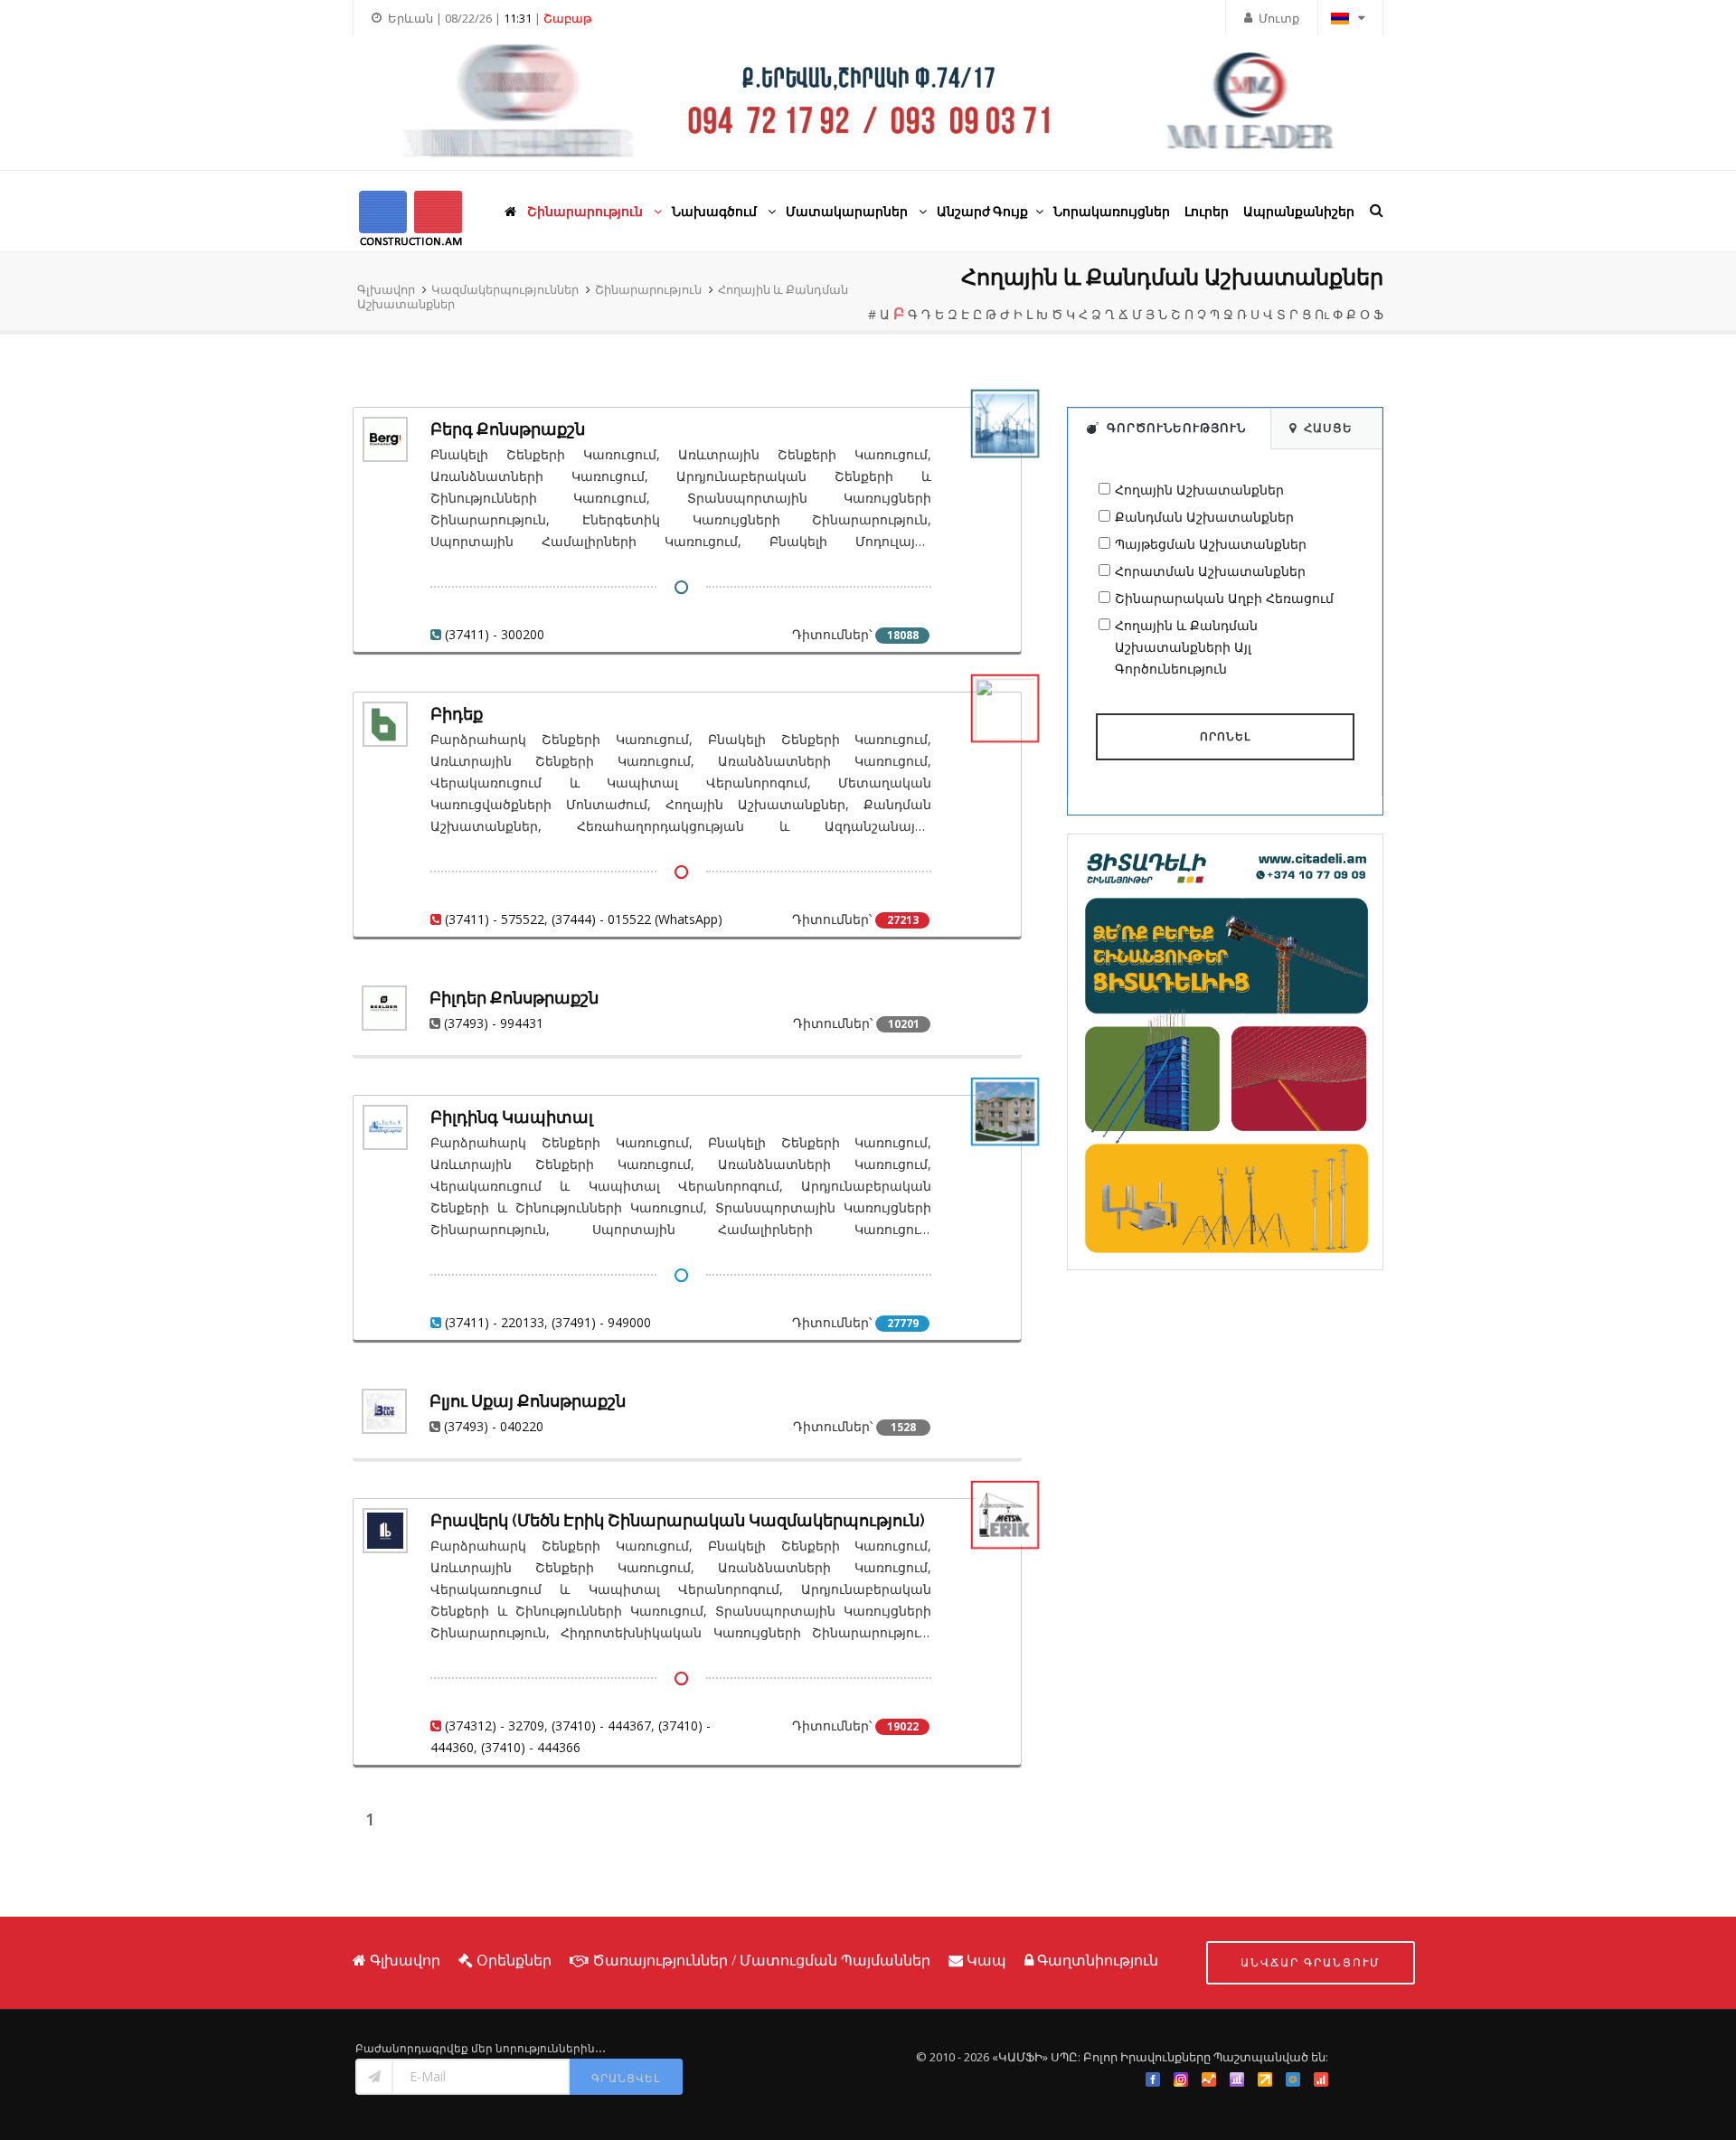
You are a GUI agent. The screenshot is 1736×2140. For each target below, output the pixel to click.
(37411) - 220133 (495, 1322)
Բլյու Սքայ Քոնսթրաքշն (528, 1401)
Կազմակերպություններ (505, 289)
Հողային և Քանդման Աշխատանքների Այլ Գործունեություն (1186, 647)
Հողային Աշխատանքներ (1199, 490)
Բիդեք (457, 714)
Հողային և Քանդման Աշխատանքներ (1172, 277)
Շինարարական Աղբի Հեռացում (1224, 598)
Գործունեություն (1176, 428)
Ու (1322, 314)
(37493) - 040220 (494, 1426)
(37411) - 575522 (495, 919)
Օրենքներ (514, 1960)
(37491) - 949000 (601, 1322)
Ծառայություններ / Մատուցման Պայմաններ (761, 1960)
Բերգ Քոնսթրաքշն (508, 429)
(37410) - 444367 (601, 1725)
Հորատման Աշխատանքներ (1210, 571)
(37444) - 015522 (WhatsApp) (637, 919)
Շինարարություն (648, 289)
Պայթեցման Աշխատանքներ (1211, 544)
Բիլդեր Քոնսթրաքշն (514, 998)
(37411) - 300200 (495, 634)
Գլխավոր (386, 289)
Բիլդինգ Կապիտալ (512, 1117)
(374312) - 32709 (495, 1725)
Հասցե (1328, 428)
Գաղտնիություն (1098, 1960)
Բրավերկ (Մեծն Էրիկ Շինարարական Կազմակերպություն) (678, 1520)
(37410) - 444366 (531, 1747)
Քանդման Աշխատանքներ (1204, 517)
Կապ (986, 1960)
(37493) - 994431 (494, 1023)
